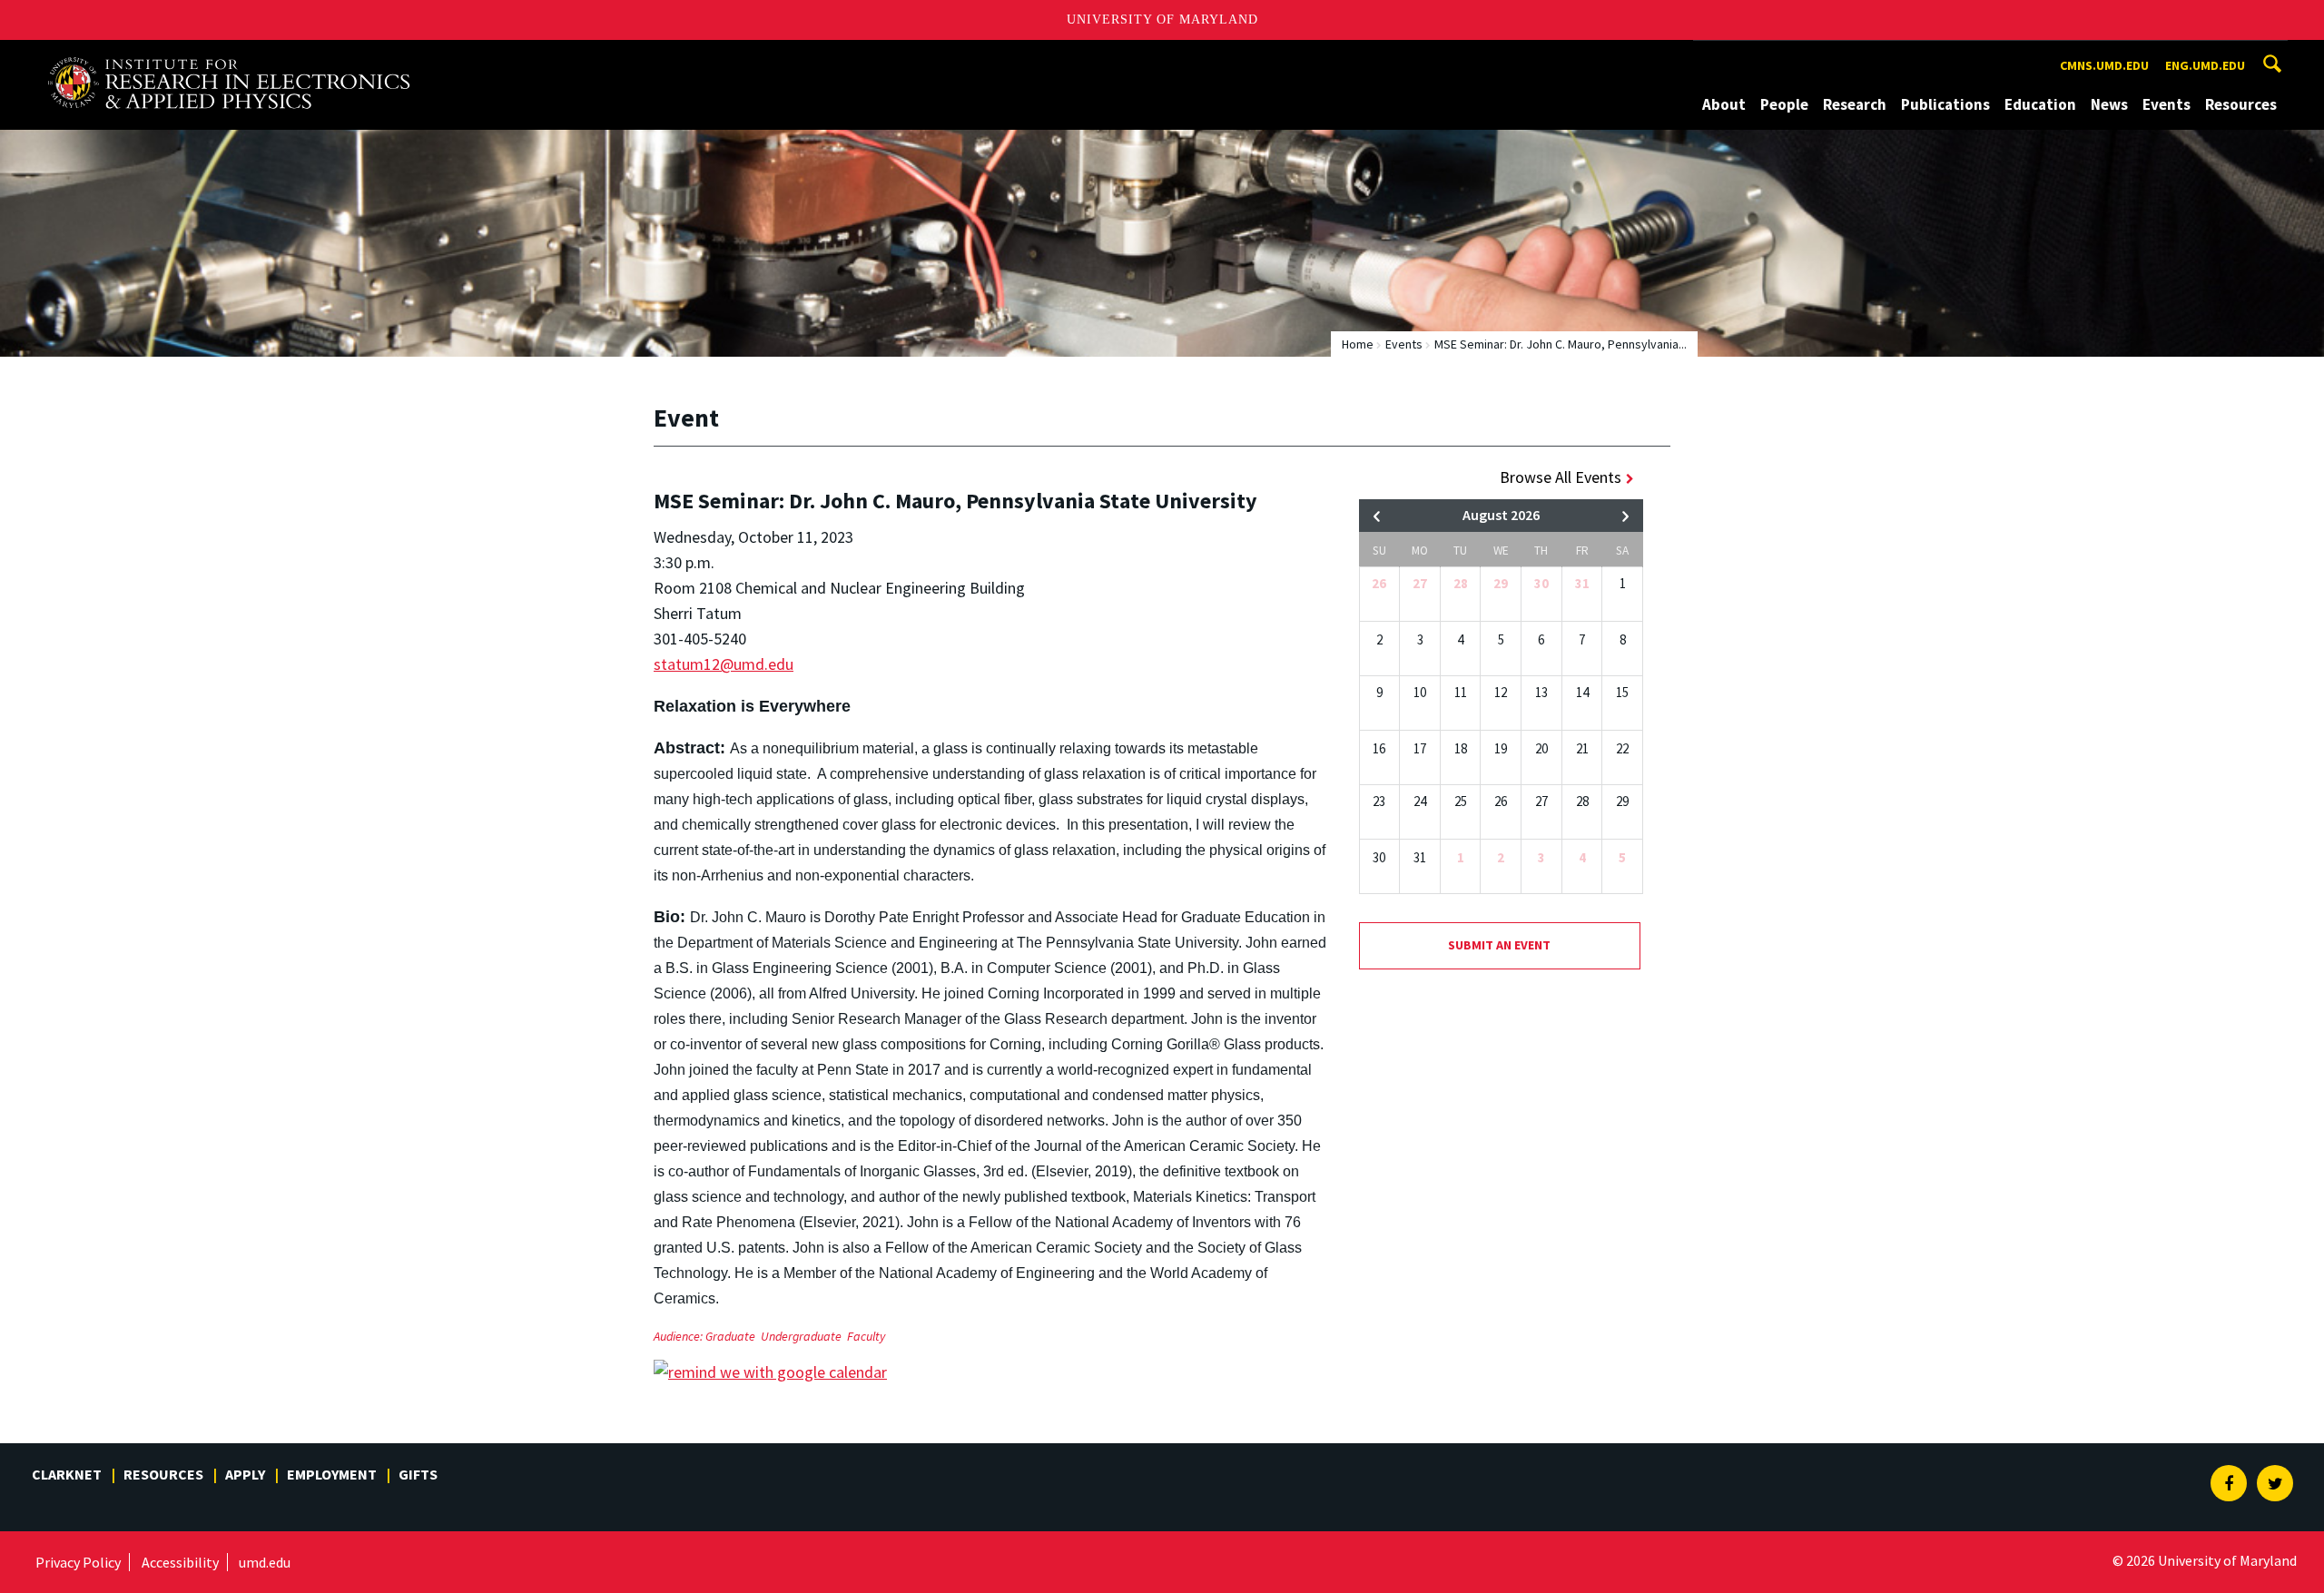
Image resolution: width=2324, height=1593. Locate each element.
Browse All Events (1561, 477)
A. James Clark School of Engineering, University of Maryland (229, 57)
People (1784, 104)
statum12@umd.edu (724, 664)
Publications (1945, 104)
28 (1461, 583)
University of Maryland (1162, 20)
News (2109, 104)
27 (1420, 583)
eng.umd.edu (2205, 65)
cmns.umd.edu (2104, 65)
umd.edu (265, 1562)
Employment (332, 1474)
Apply (245, 1474)
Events (2166, 104)
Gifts (418, 1474)
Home (1358, 344)
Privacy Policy (78, 1562)
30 (1541, 583)
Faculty (866, 1336)
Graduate (730, 1336)
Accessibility (180, 1562)
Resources (2241, 104)
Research (1855, 104)
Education (2040, 104)
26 (1379, 583)
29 (1501, 583)
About (1724, 104)
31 (1582, 583)
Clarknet (67, 1474)
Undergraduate (801, 1336)
